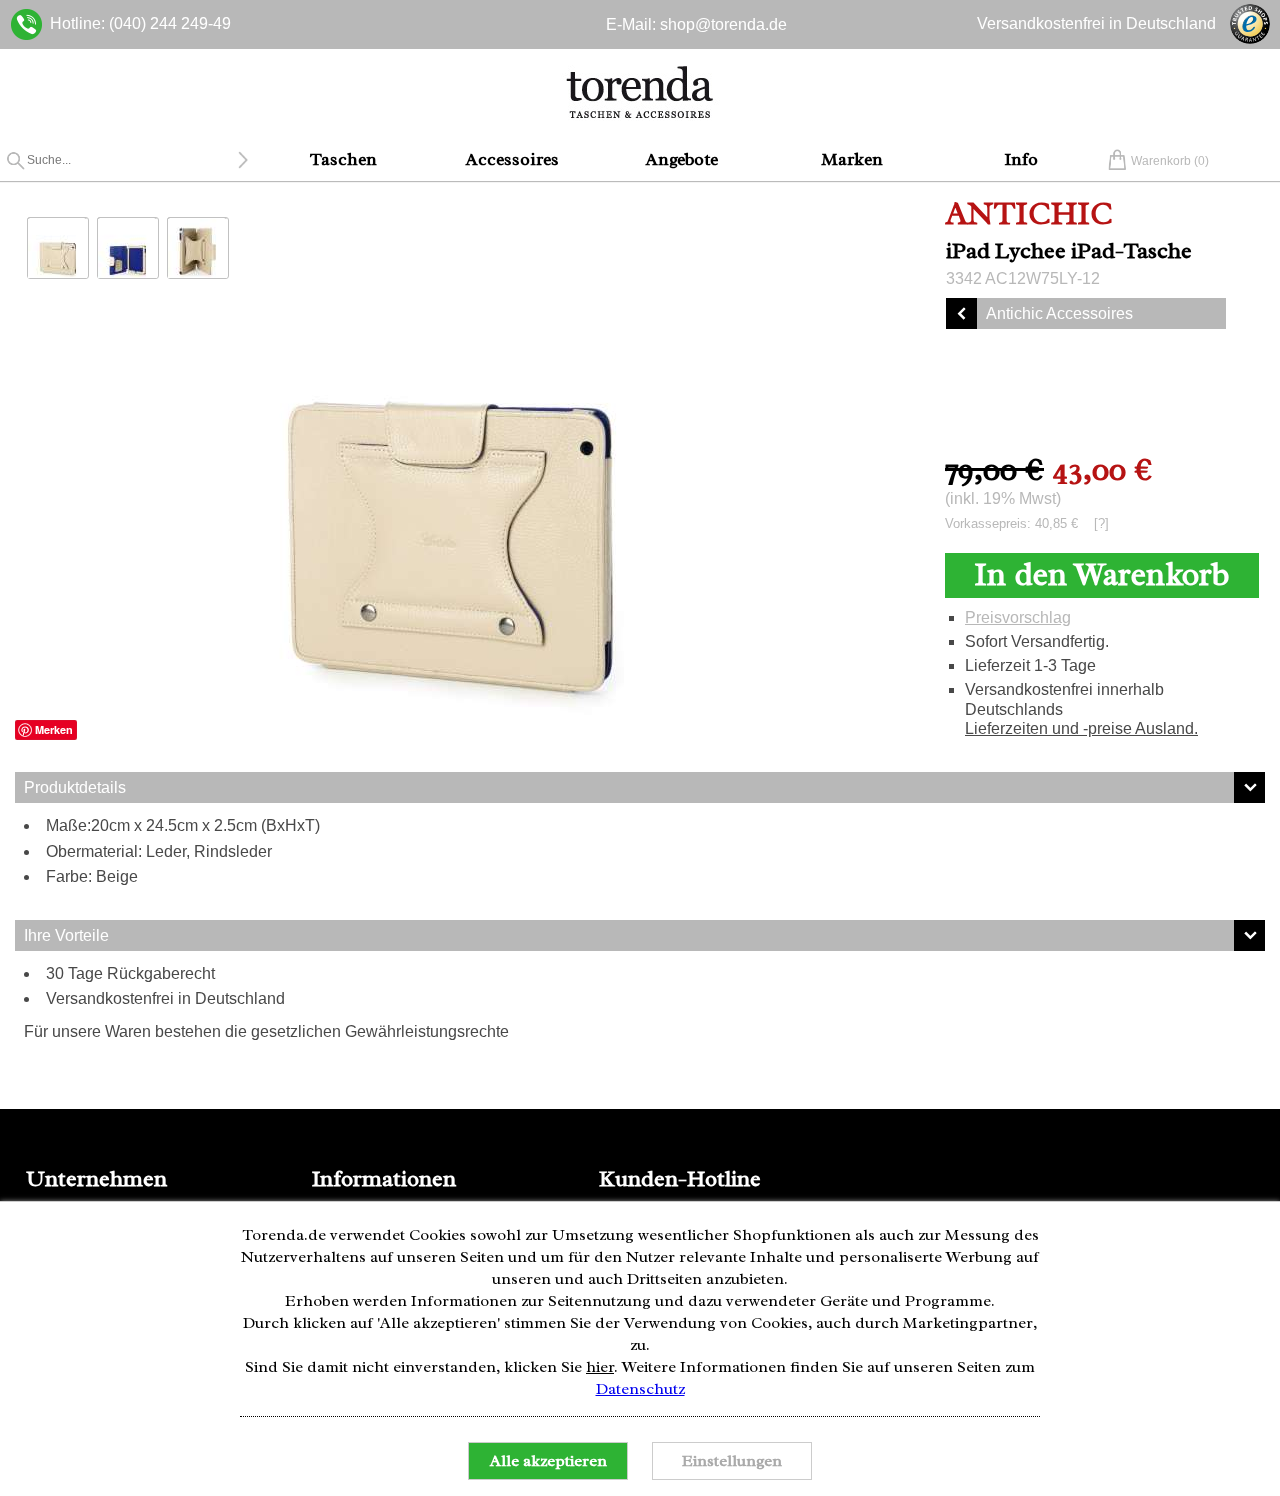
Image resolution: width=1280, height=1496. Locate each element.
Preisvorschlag (1018, 617)
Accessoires (512, 159)
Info (1021, 159)
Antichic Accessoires (1059, 313)
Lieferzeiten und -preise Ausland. (1081, 728)
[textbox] (132, 160)
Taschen (343, 159)
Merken (54, 729)
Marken (852, 159)
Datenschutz (640, 1389)
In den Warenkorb (1101, 574)
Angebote (682, 159)
